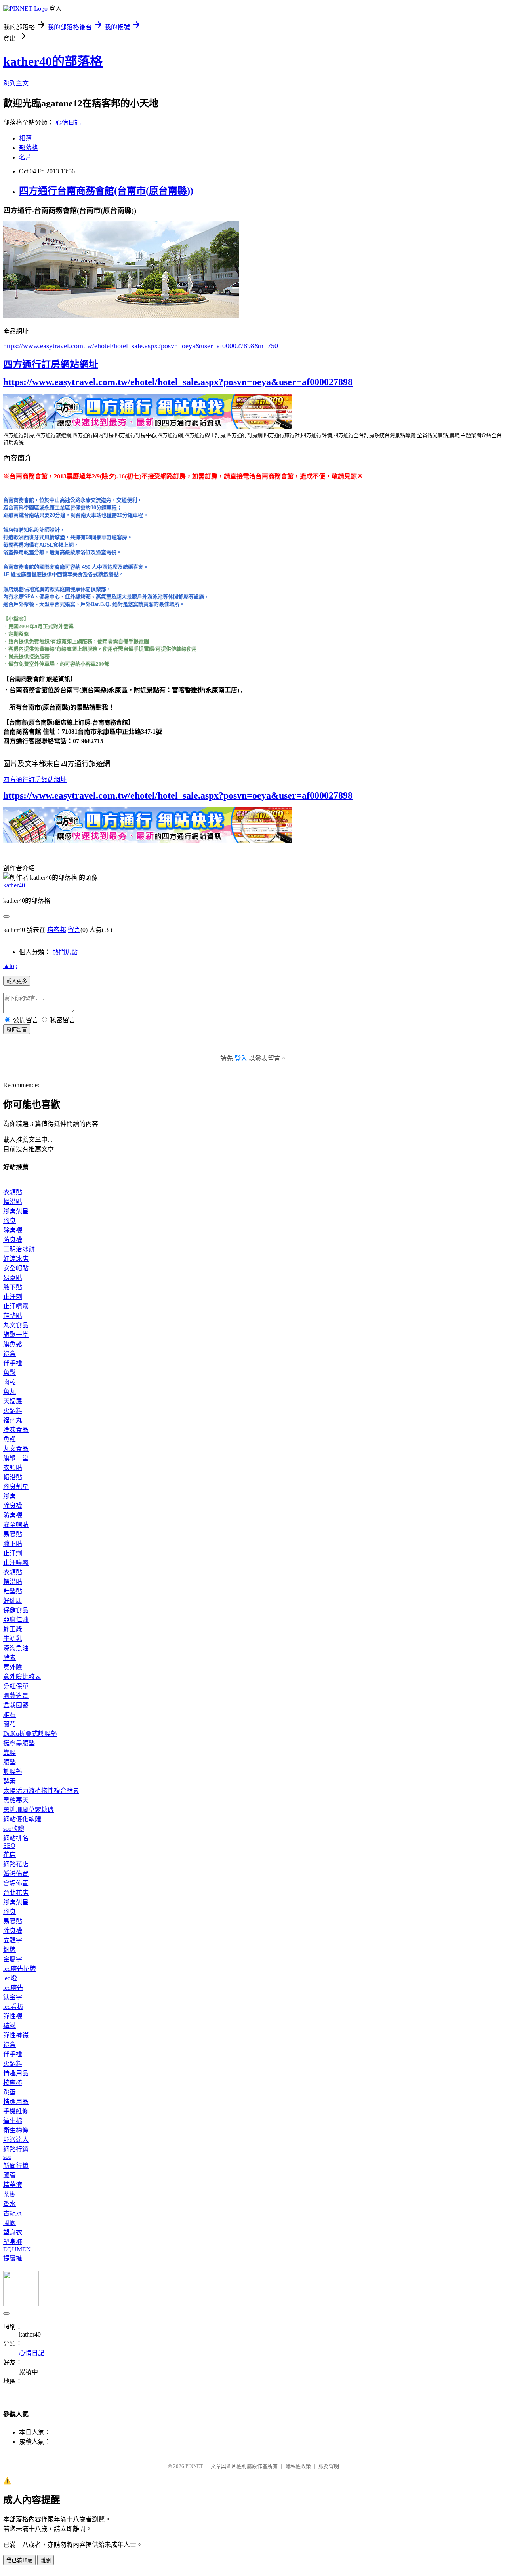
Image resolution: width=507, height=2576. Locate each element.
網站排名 (16, 1838)
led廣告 (13, 1988)
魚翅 (10, 1439)
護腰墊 (13, 1772)
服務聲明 (329, 2466)
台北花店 (16, 1893)
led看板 (13, 2007)
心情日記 (68, 122)
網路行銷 (16, 2149)
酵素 (10, 1658)
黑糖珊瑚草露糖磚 (29, 1810)
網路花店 (16, 1864)
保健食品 (16, 1610)
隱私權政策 (298, 2466)
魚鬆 (10, 1373)
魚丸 (10, 1392)
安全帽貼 (16, 1268)
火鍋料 (13, 1411)
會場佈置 (16, 1883)
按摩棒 (13, 2083)
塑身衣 (13, 2232)
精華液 (13, 2185)
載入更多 (17, 981)
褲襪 (10, 2026)
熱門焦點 (65, 952)
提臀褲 (13, 2258)
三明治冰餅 (19, 1249)
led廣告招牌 (20, 1969)
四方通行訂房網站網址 (51, 364)
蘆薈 (10, 2175)
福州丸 (13, 1420)
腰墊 (10, 1762)
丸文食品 (16, 1325)
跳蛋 (10, 2092)
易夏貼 (13, 1278)
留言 (74, 930)
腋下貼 (13, 1287)
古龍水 (13, 2213)
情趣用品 (16, 2073)
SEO (9, 1846)
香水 (10, 2204)
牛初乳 (13, 1639)
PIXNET (194, 2466)
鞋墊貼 (13, 1316)
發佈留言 (17, 1030)
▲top (10, 966)
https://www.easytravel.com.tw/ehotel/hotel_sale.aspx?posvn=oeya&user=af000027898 (178, 382)
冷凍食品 (16, 1430)
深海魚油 (16, 1648)
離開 (46, 2560)
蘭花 (10, 1724)
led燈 (10, 1978)
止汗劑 (13, 1297)
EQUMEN (17, 2249)
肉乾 (10, 1382)
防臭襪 (13, 1240)
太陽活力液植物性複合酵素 (41, 1791)
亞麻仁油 (16, 1620)
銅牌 (10, 1950)
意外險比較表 (22, 1677)
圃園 (10, 2223)
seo (7, 2157)
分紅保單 (16, 1686)
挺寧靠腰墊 (19, 1743)
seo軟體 (14, 1829)
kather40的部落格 (53, 61)
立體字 (13, 1940)
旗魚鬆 (13, 1344)
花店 (10, 1855)
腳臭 (10, 1221)
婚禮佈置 (16, 1874)
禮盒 (10, 1354)
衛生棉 (13, 2121)
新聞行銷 (16, 2166)
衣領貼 (13, 1192)
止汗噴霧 (16, 1306)
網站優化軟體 (22, 1819)
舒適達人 (16, 2140)
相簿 (25, 138)
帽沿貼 (13, 1202)
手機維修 (16, 2111)
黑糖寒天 (16, 1800)
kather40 (14, 885)
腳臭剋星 (16, 1211)
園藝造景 (16, 1696)
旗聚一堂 (16, 1335)
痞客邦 (57, 930)
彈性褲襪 (16, 2035)
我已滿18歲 (19, 2560)
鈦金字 (13, 1997)
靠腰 (10, 1753)
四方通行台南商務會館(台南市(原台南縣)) (106, 191)
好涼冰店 (16, 1259)
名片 (25, 157)
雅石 (10, 1715)
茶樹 (10, 2194)
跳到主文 (16, 83)
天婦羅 (13, 1401)
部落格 (29, 148)
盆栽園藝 (16, 1705)
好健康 (13, 1601)
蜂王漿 (13, 1629)
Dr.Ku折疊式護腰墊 (30, 1734)
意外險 (13, 1667)
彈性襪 (13, 2016)
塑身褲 (13, 2242)
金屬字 (13, 1959)
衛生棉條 (16, 2130)
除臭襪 (13, 1230)
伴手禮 (13, 1363)
